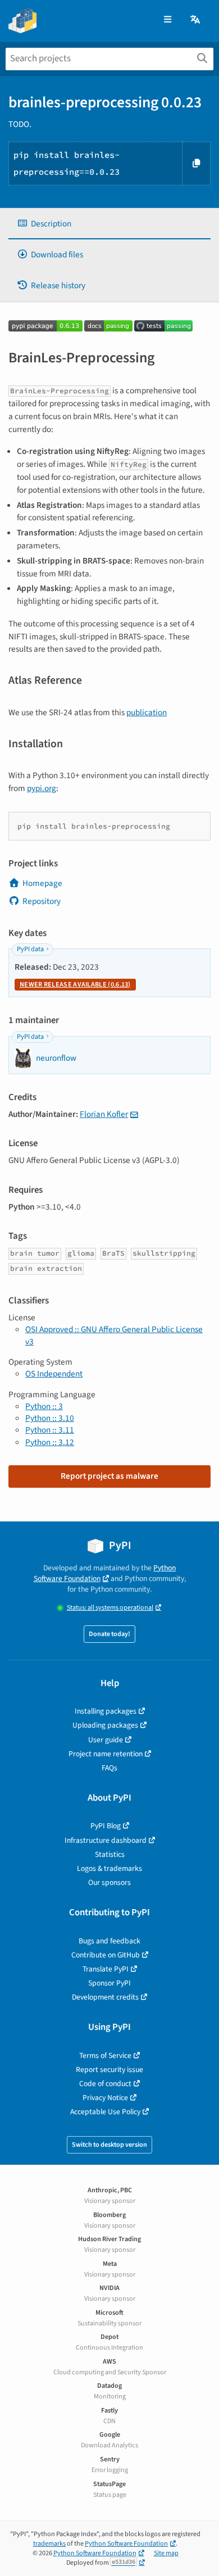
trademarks (49, 2544)
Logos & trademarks (109, 1868)
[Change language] (196, 20)
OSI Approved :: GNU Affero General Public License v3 (114, 1335)
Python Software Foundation (105, 1573)
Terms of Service (105, 2055)
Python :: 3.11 (50, 1430)
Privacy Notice (105, 2098)
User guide (106, 1740)
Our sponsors (109, 1882)
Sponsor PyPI (109, 1983)
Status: (110, 1608)
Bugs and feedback (109, 1941)
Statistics (110, 1854)
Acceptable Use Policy (105, 2112)
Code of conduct (105, 2084)
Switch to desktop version (109, 2145)
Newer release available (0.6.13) (75, 985)
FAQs (109, 1768)
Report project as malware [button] (109, 1476)
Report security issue (109, 2070)
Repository (42, 901)
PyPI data (30, 949)
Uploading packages (105, 1725)
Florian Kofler (104, 1114)
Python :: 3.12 (50, 1442)
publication (147, 712)
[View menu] (168, 20)
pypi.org (42, 788)
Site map (166, 2553)
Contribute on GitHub (106, 1955)
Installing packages (106, 1711)
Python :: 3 (44, 1406)
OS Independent (54, 1374)
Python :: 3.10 (50, 1418)
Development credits (105, 1997)
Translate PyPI (106, 1969)
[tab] (109, 224)
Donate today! (109, 1634)
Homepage (42, 883)
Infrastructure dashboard (106, 1840)
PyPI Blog (106, 1826)
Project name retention (106, 1754)
